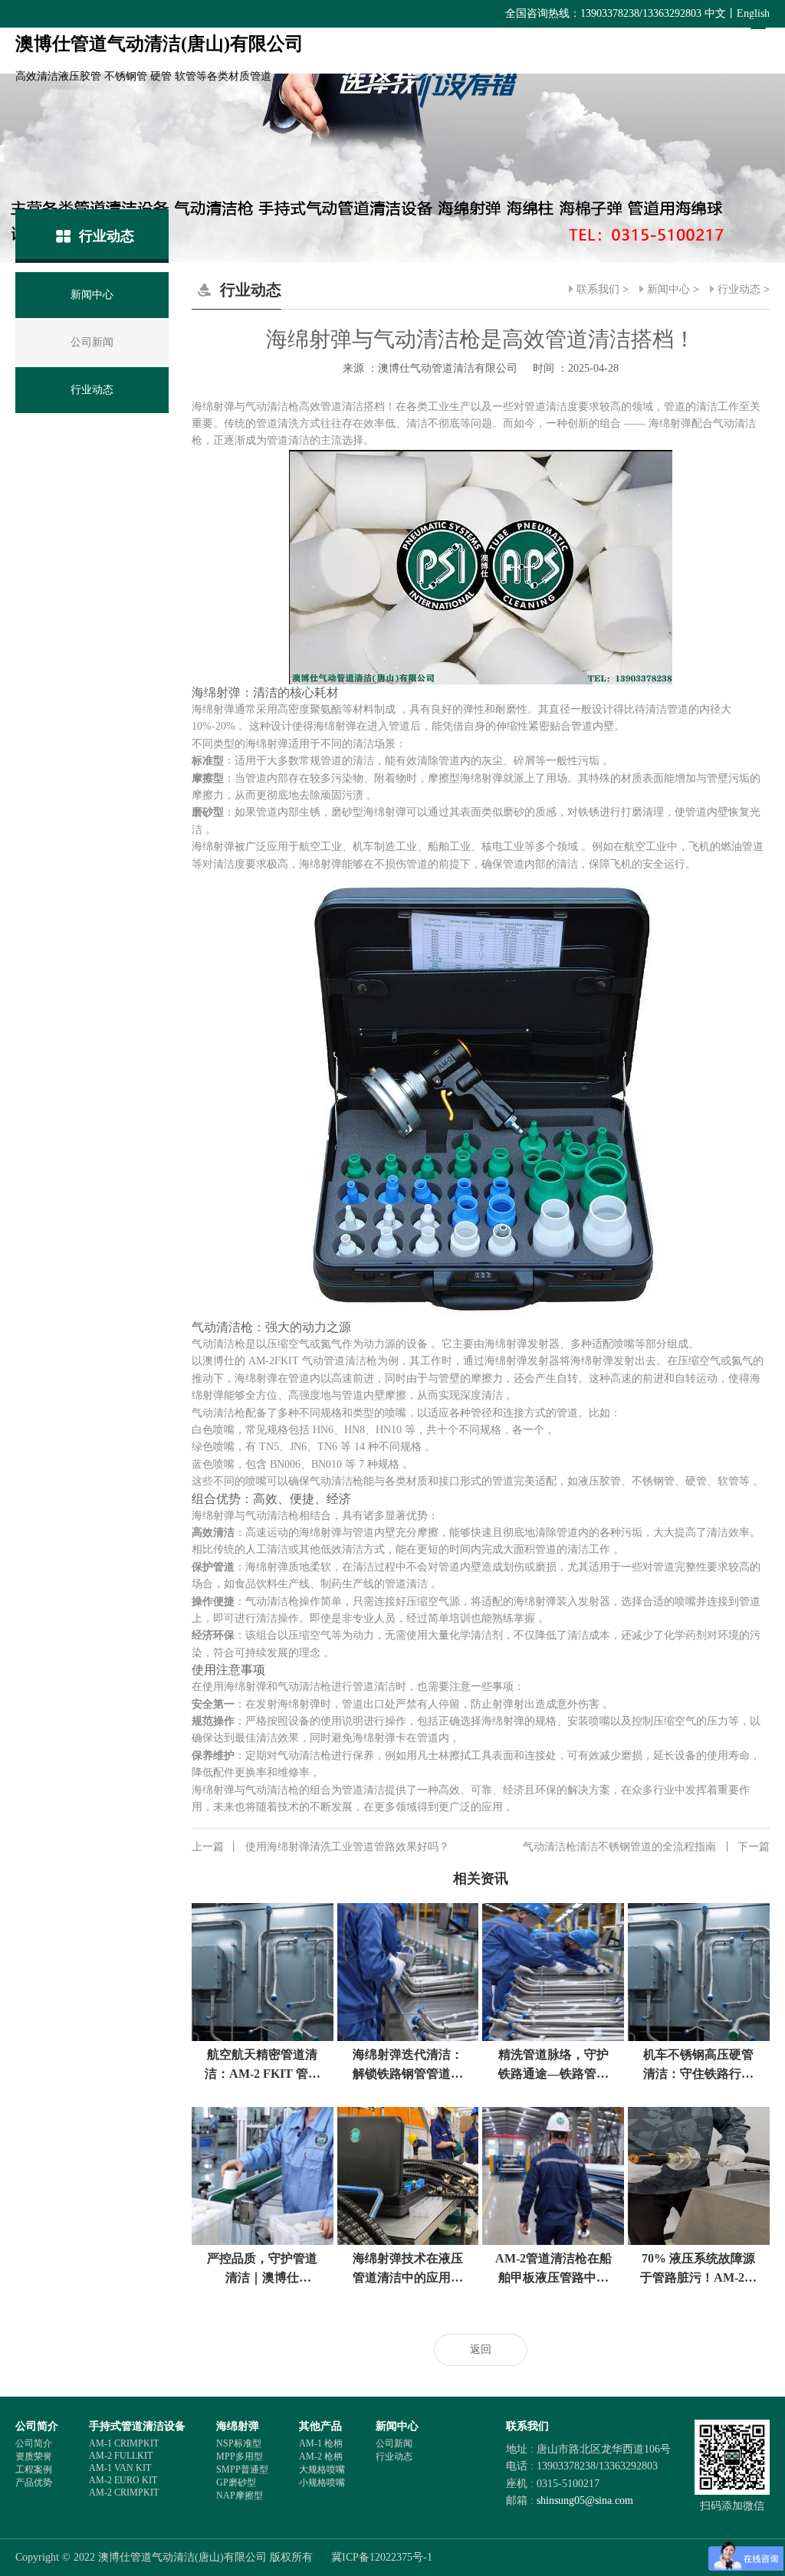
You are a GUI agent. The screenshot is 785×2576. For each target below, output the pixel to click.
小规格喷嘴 (322, 2482)
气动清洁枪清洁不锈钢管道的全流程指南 (646, 1847)
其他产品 (320, 2426)
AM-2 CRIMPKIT (124, 2492)
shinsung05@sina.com (585, 2501)
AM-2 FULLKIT (121, 2456)
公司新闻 (394, 2443)
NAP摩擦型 (240, 2496)
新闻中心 (668, 289)
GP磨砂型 (236, 2482)
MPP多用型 (240, 2456)
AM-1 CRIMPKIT (124, 2443)
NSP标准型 (239, 2443)
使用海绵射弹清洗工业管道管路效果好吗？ (320, 1847)
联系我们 (598, 289)
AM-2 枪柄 (321, 2456)
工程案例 (34, 2469)
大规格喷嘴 (322, 2469)
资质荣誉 (34, 2456)
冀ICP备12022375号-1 (382, 2557)
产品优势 (34, 2482)
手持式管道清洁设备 (137, 2426)
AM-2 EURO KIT (123, 2480)
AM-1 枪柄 (321, 2443)
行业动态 (739, 289)
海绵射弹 (238, 2426)
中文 (715, 13)
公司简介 (37, 2426)
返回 (481, 2350)
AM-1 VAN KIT (120, 2468)
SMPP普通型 (242, 2469)
